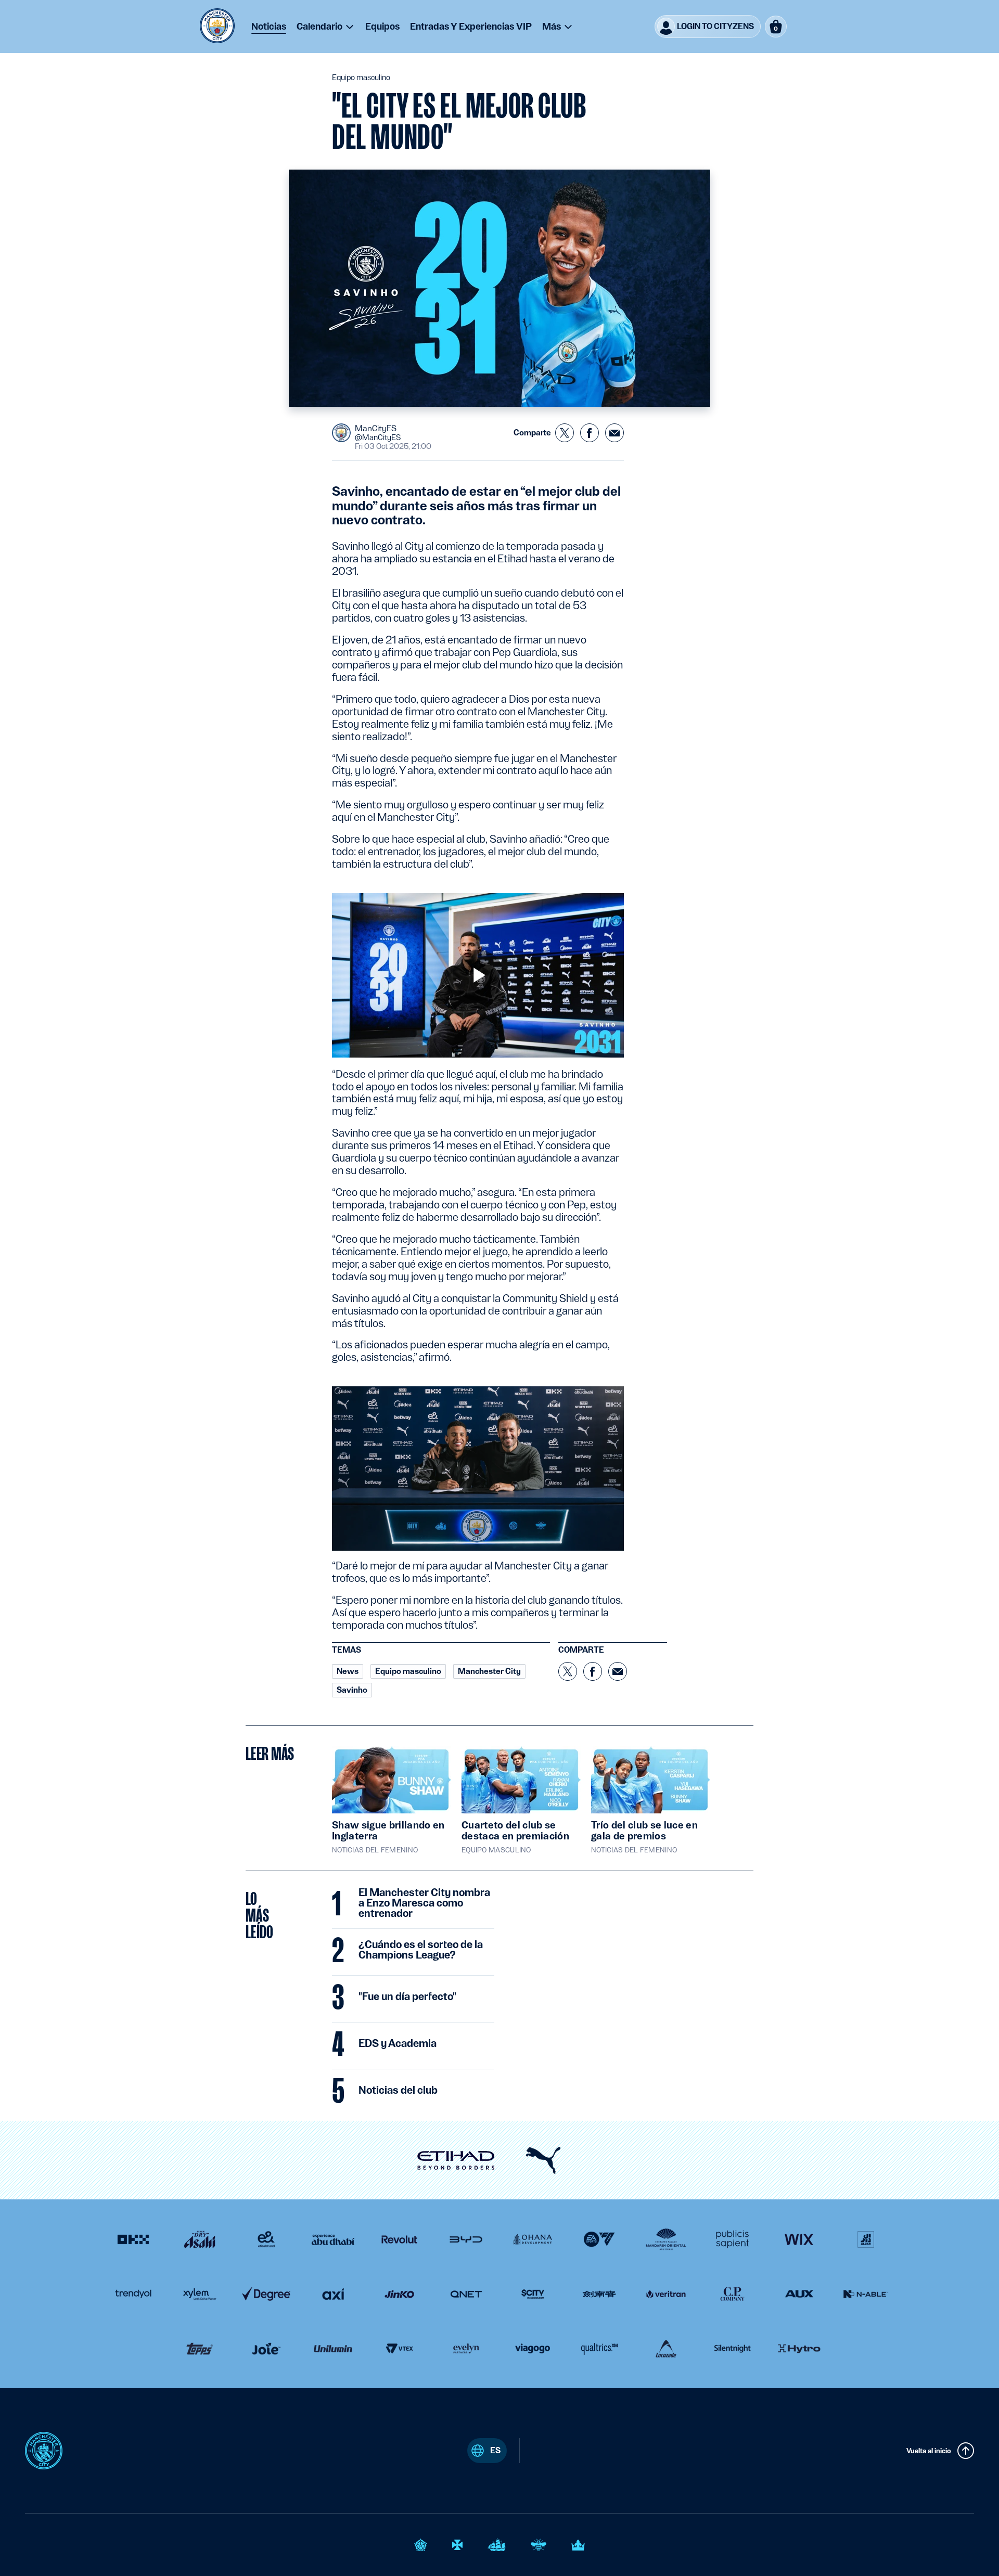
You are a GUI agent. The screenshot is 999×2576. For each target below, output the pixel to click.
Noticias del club (398, 2091)
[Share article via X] (565, 433)
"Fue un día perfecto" (407, 1997)
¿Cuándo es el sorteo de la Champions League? (421, 1950)
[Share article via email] (614, 433)
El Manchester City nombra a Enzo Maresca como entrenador (424, 1903)
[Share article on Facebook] (590, 433)
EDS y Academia (398, 2044)
